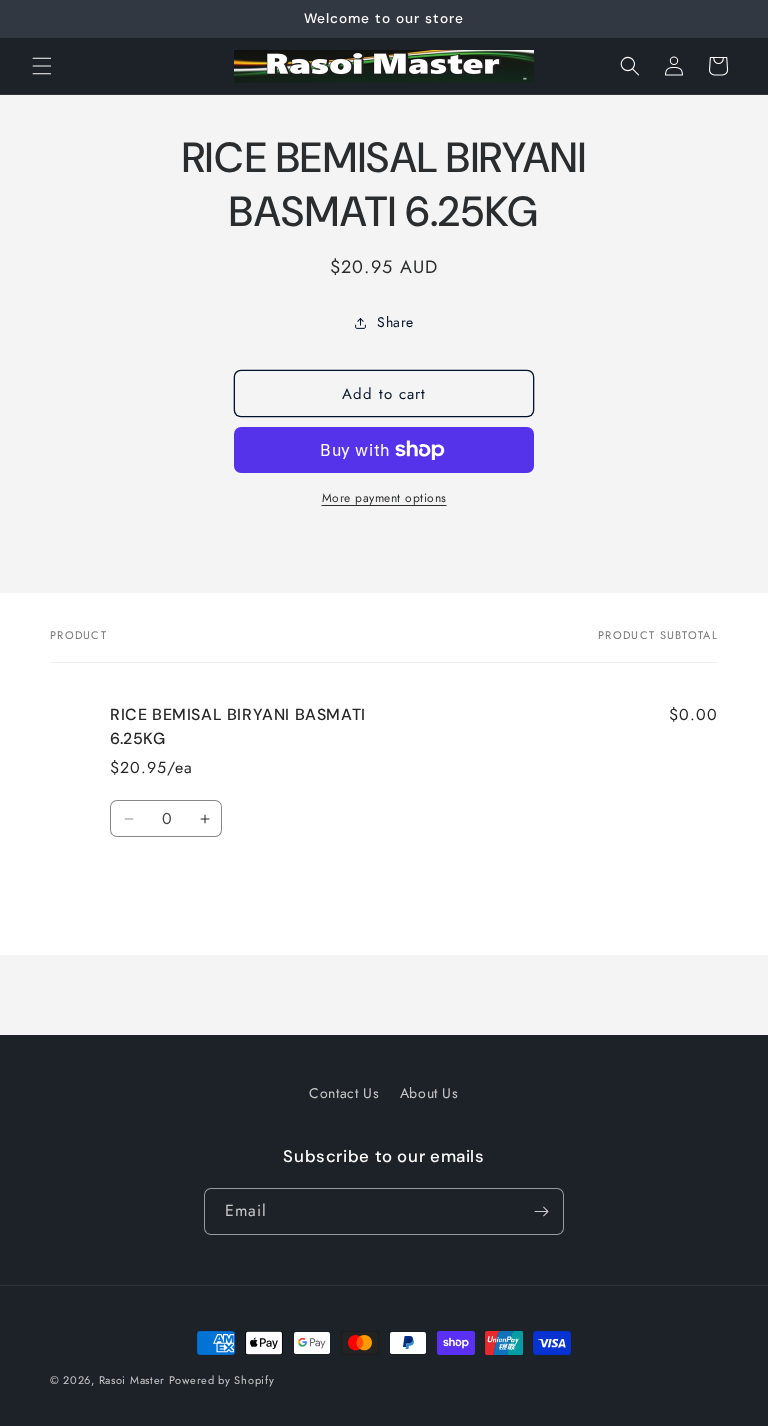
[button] (42, 66)
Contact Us (344, 1093)
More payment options (384, 498)
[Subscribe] (541, 1211)
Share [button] (395, 322)
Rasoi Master (134, 1380)
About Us (429, 1093)
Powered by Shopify (222, 1380)
